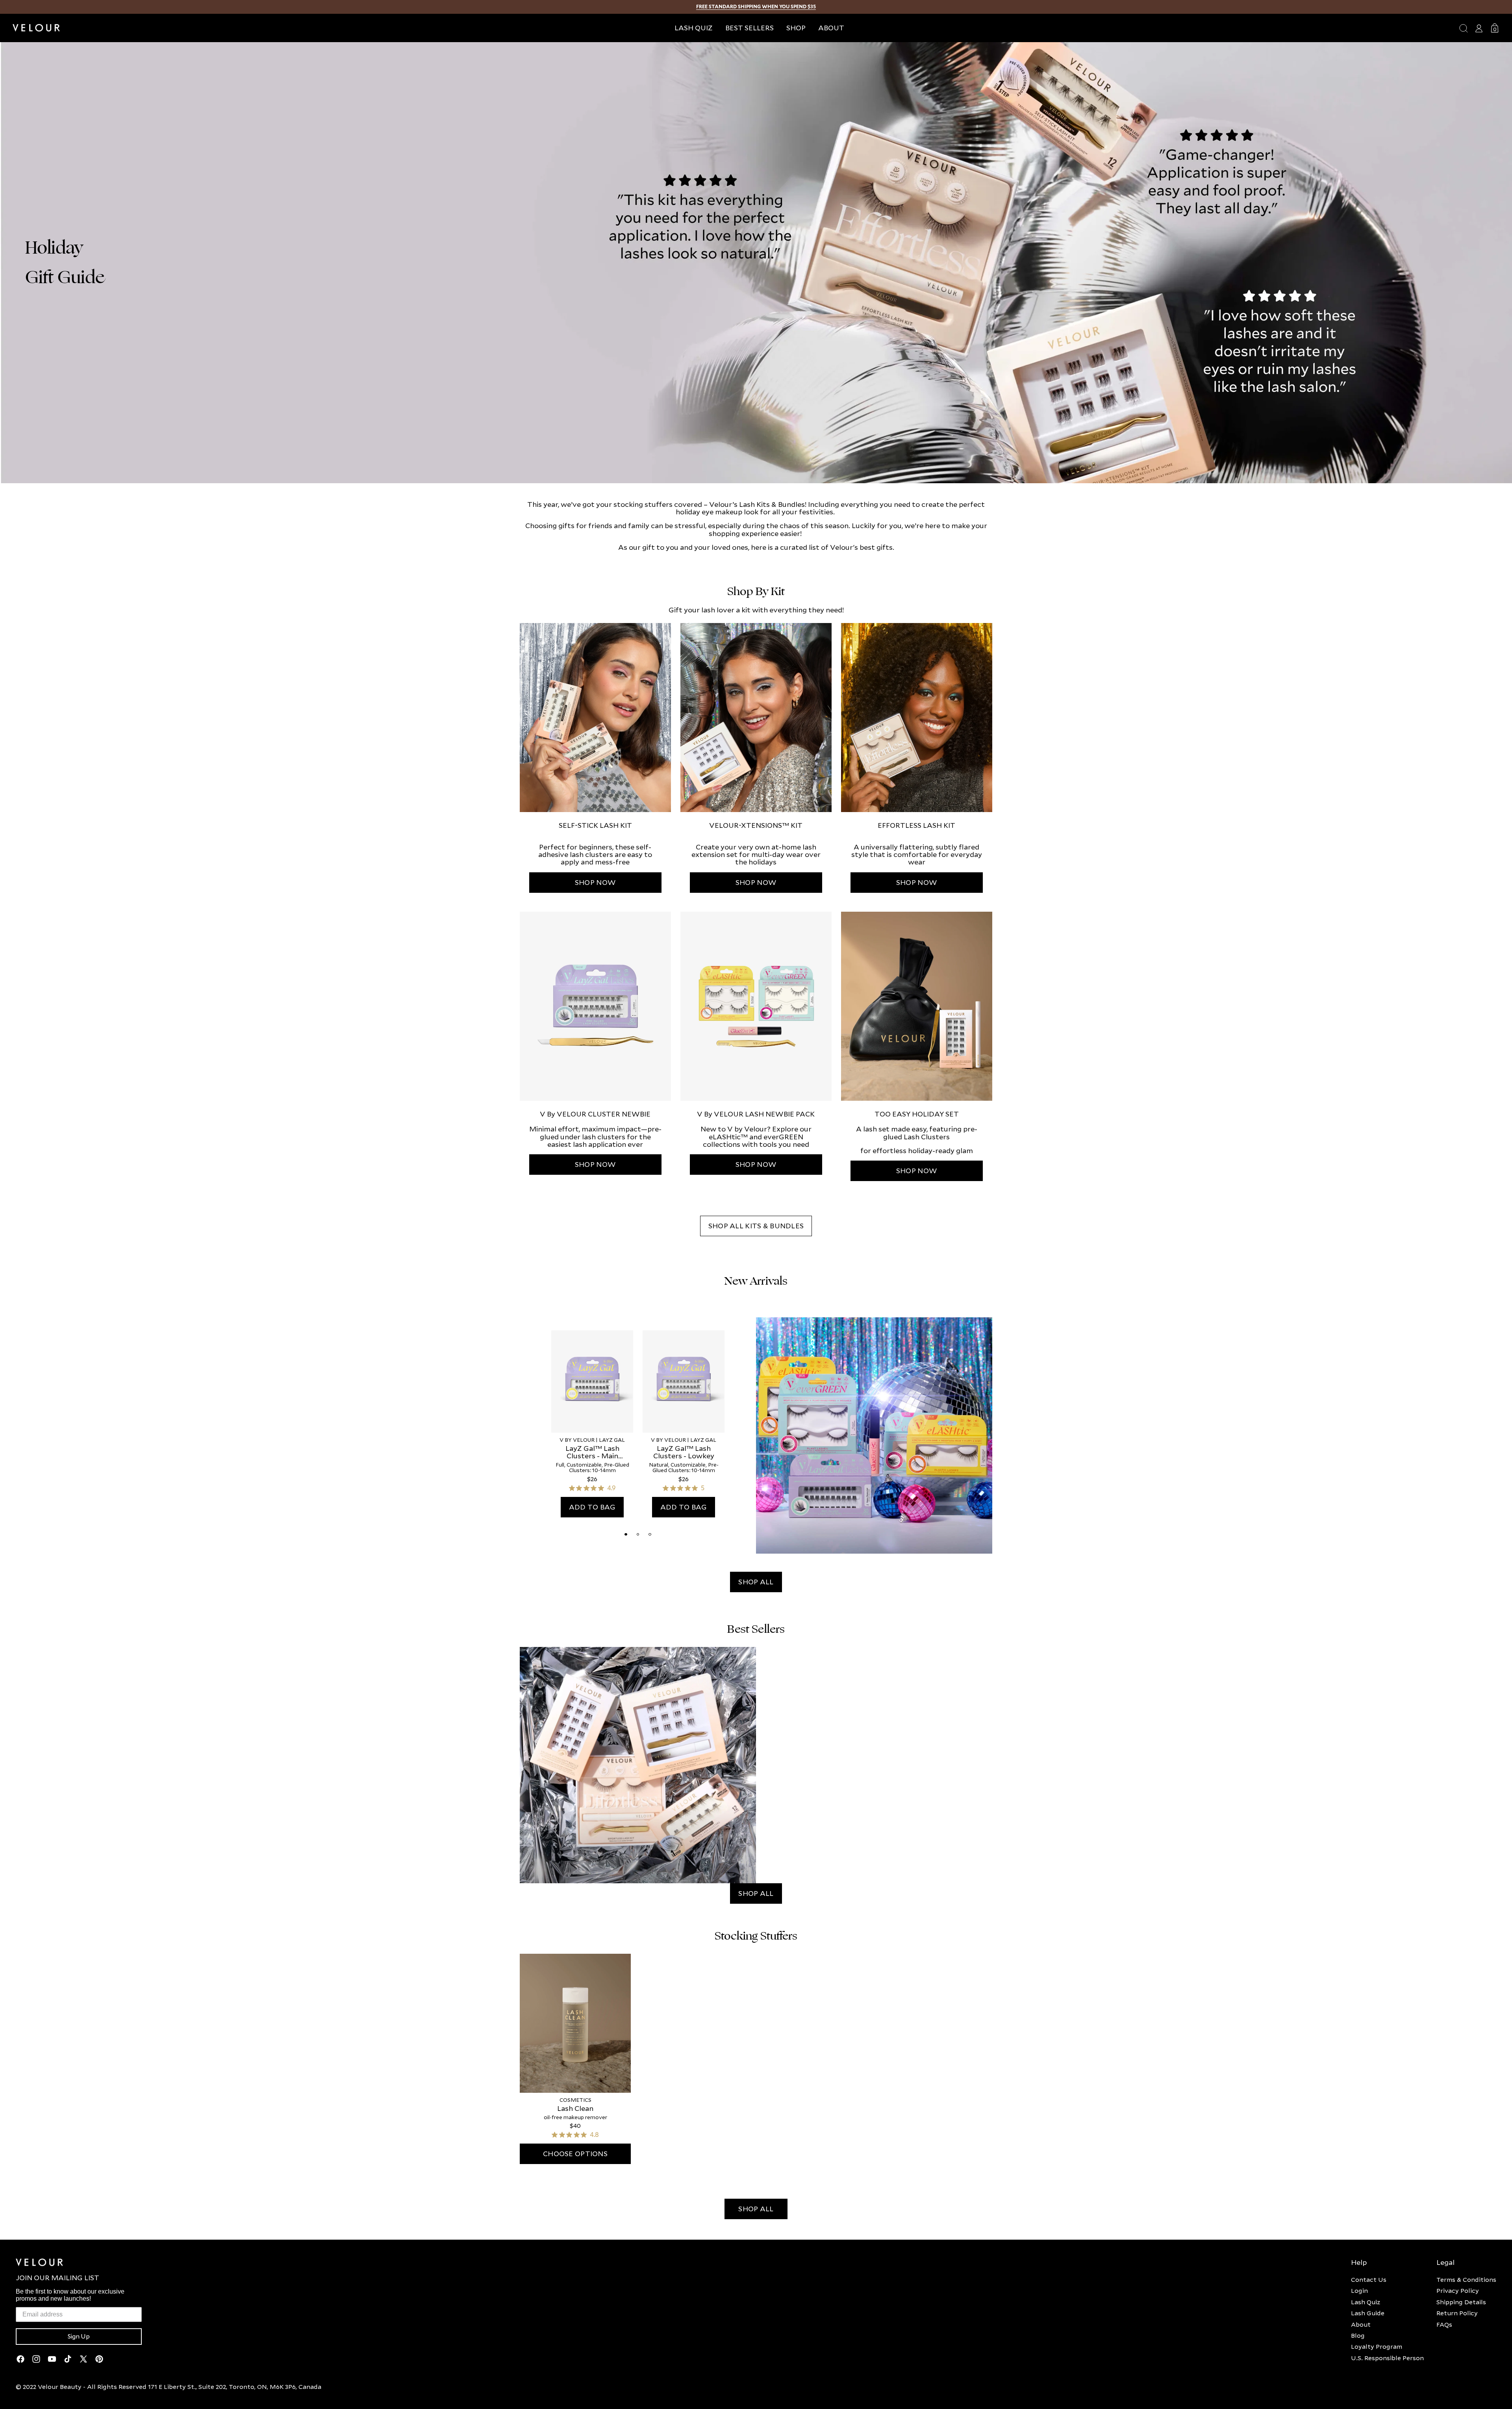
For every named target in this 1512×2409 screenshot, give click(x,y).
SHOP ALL (756, 2209)
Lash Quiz (1366, 2302)
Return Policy (1457, 2313)
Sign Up (79, 2337)
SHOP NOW (595, 882)
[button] (796, 28)
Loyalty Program (1377, 2346)
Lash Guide (1368, 2313)
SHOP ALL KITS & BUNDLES (756, 1226)
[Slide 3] (650, 1534)
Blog (1358, 2335)
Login (1359, 2290)
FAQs (1444, 2324)
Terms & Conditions (1466, 2279)
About (1361, 2324)
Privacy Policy (1458, 2290)
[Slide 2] (638, 1534)
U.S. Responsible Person (1387, 2358)
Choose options (575, 2154)
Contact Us (1369, 2279)
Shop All (756, 1582)
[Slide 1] (626, 1534)
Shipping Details (1461, 2302)
